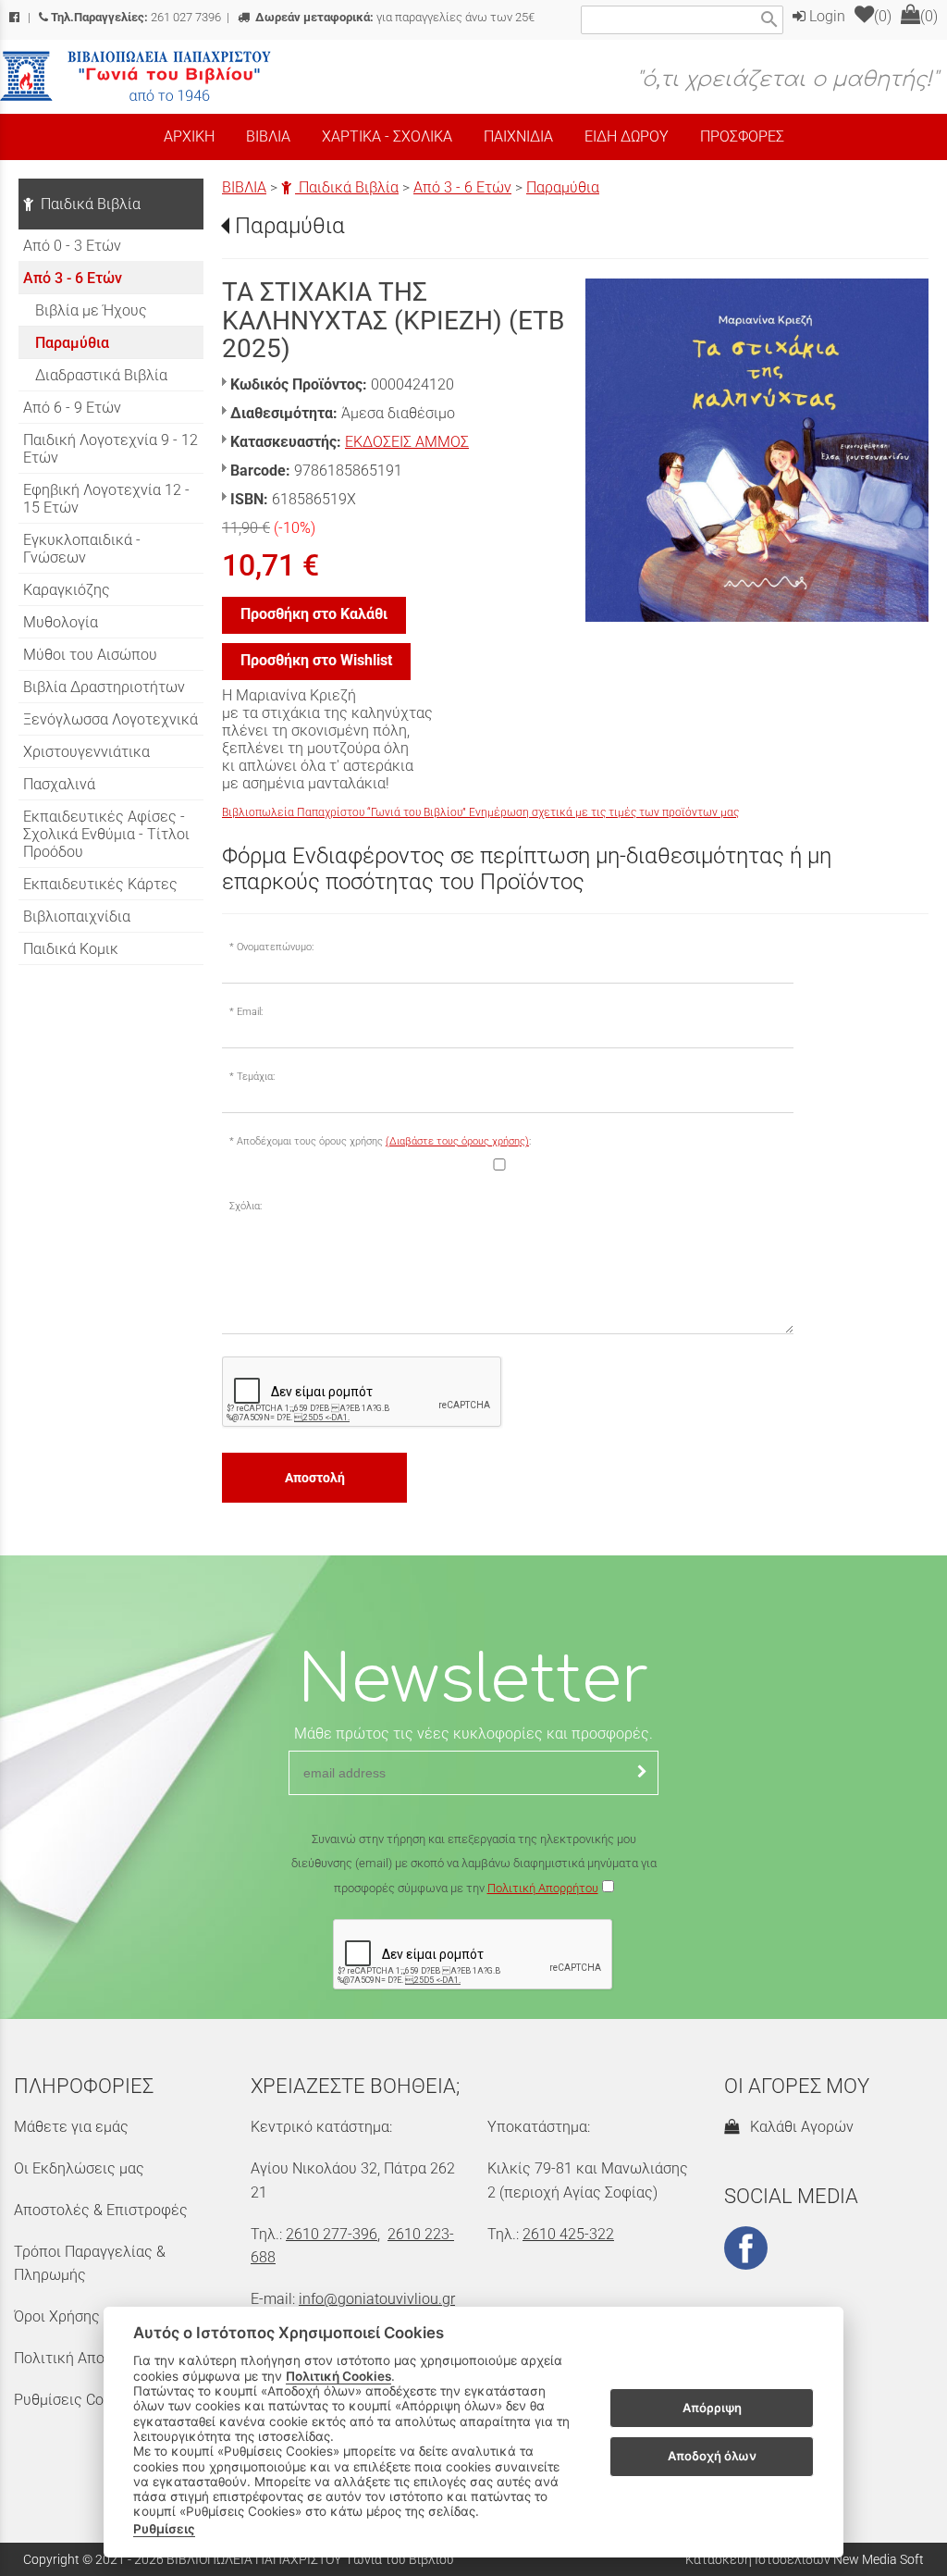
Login (825, 16)
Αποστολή (315, 1478)
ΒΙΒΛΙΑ (244, 187)
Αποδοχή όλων (712, 2456)
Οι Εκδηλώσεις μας (79, 2168)
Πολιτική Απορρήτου (543, 1888)
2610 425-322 (568, 2234)
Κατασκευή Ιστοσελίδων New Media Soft (805, 2559)
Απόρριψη (712, 2408)
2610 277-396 (332, 2234)
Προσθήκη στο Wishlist (316, 660)
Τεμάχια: (256, 1077)
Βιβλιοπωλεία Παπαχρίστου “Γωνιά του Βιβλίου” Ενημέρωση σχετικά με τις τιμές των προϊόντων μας (480, 812)
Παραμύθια (563, 187)
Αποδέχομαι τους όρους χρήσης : (384, 1141)
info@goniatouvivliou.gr (377, 2299)
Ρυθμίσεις (164, 2529)
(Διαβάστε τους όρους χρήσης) (457, 1141)
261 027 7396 (136, 17)
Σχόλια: (246, 1206)
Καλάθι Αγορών (798, 2127)
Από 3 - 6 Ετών (462, 187)
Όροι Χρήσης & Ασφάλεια (98, 2316)
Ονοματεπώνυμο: (275, 947)
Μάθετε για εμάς (71, 2127)
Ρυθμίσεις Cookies (76, 2400)
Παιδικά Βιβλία (347, 187)
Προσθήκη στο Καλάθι (314, 614)
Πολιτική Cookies (338, 2376)
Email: (250, 1012)
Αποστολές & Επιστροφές (101, 2210)
